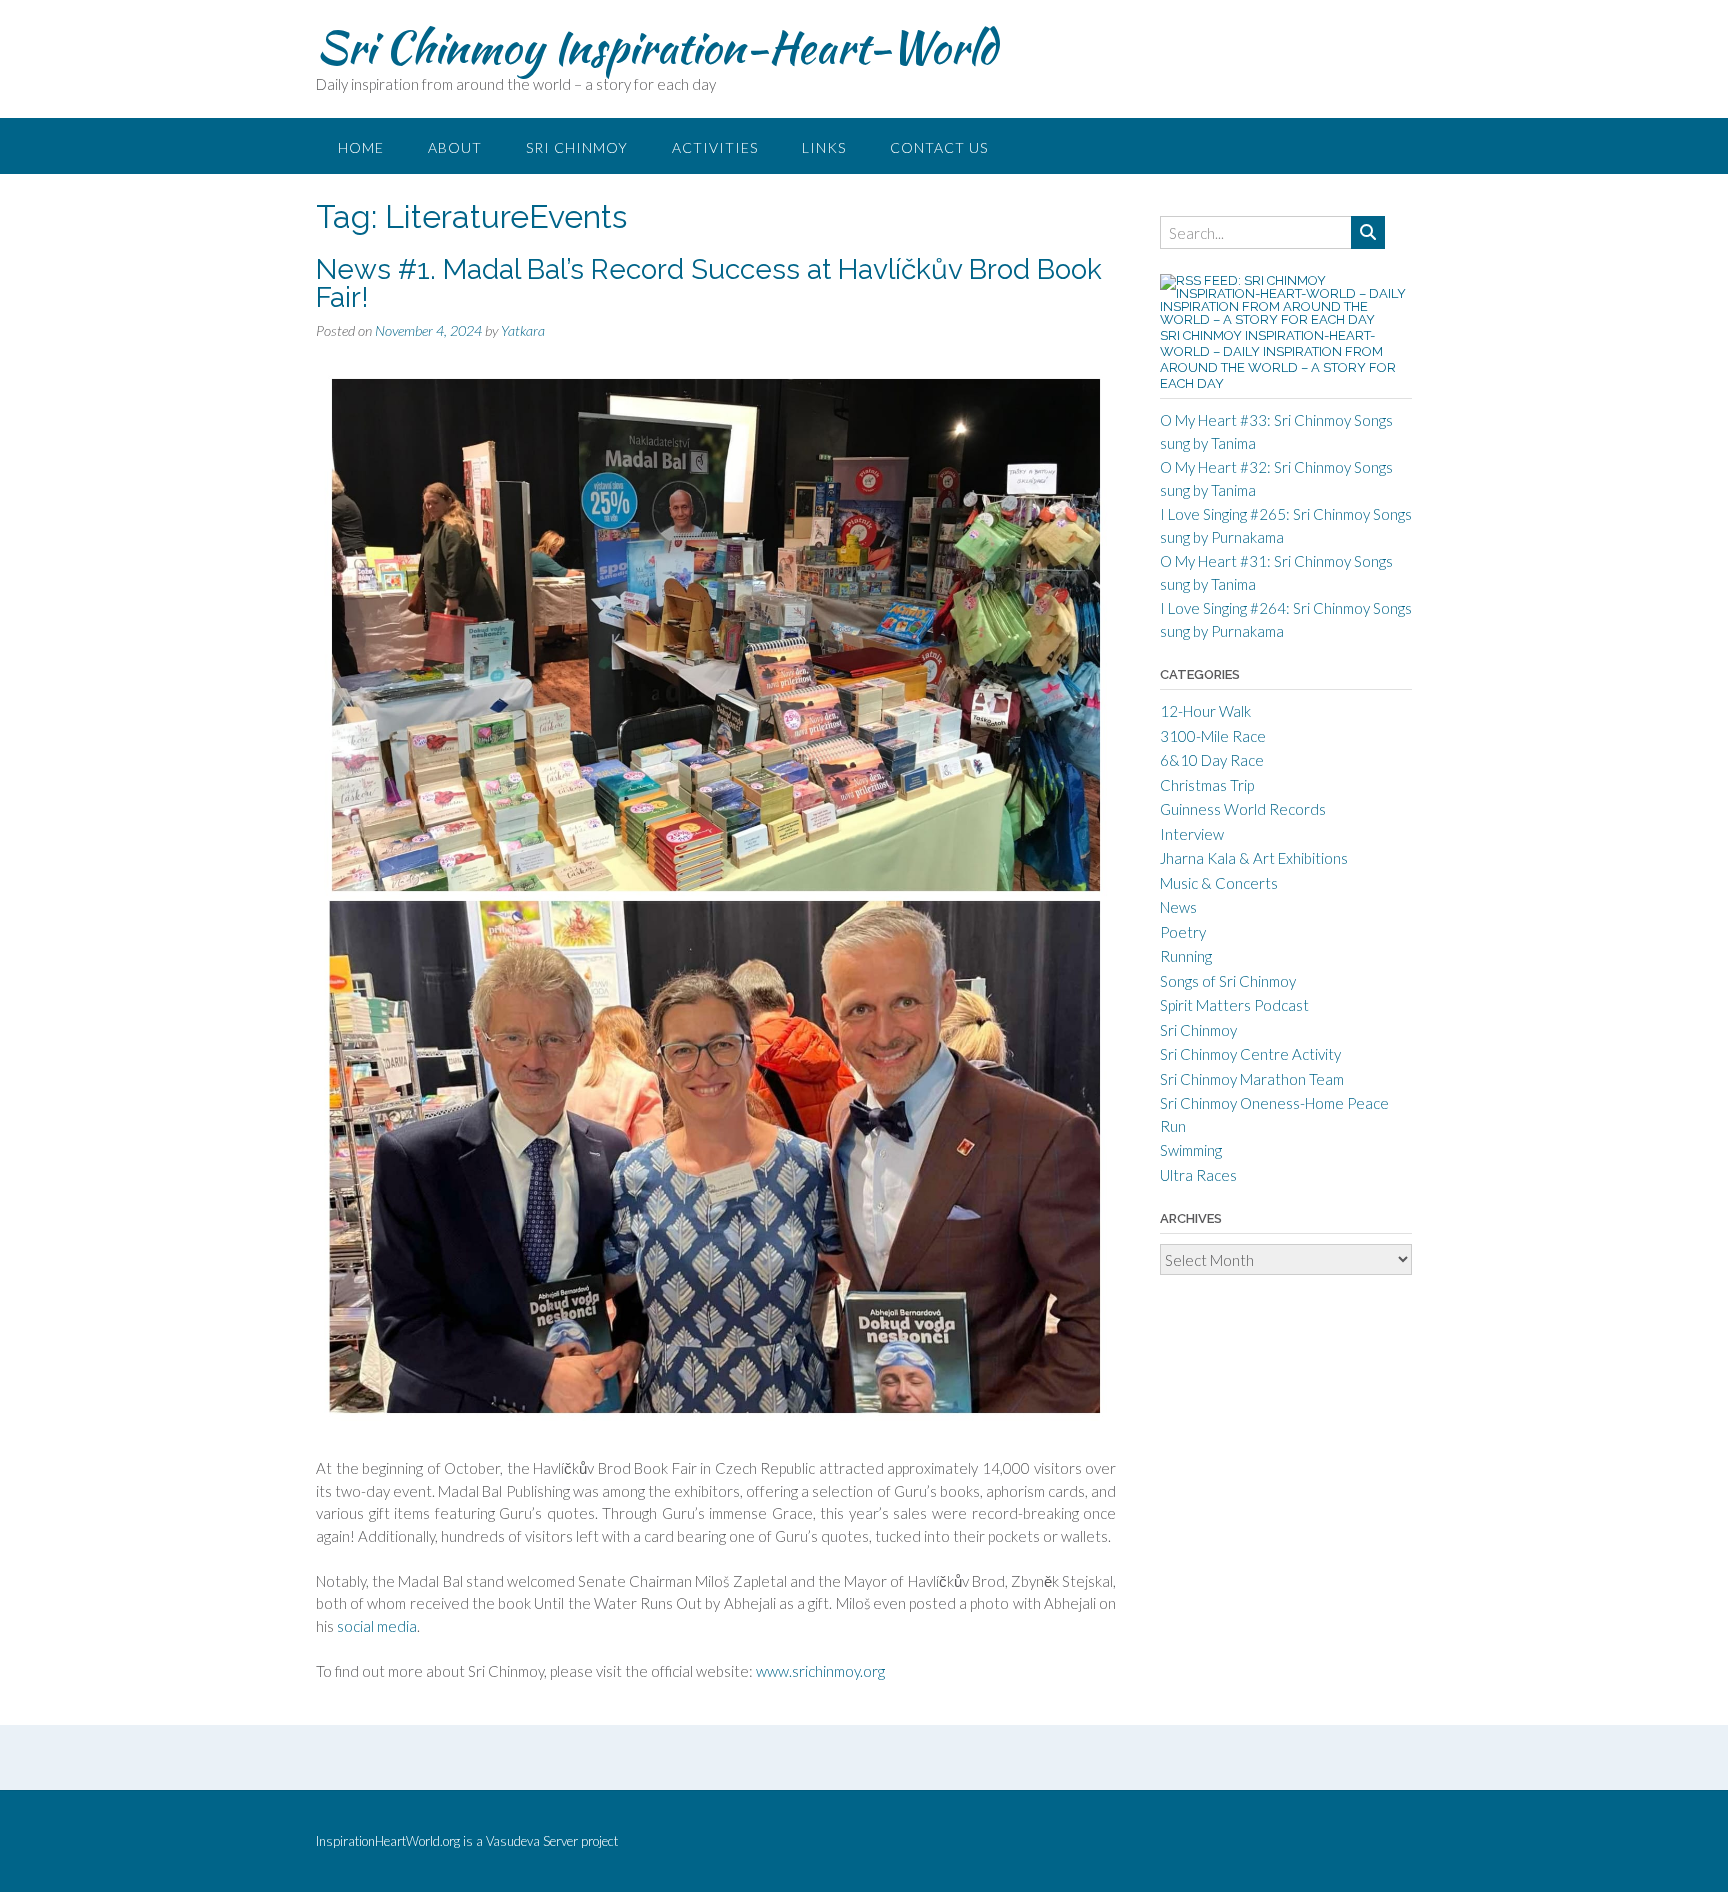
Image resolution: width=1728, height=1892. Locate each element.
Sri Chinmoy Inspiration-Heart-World (656, 47)
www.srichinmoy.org (820, 1671)
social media (377, 1626)
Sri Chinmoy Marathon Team (1252, 1079)
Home (361, 147)
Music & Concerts (1219, 883)
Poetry (1183, 932)
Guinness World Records (1243, 809)
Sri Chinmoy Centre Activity (1250, 1054)
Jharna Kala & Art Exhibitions (1254, 858)
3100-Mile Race (1213, 736)
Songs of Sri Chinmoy (1228, 981)
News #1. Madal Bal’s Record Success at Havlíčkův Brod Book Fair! (709, 283)
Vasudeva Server (533, 1841)
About (455, 147)
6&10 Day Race (1212, 760)
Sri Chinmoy (577, 147)
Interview (1192, 834)
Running (1186, 956)
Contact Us (939, 147)
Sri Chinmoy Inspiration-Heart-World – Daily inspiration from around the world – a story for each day (1278, 359)
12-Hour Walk (1205, 711)
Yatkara (523, 330)
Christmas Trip (1207, 785)
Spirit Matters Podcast (1234, 1005)
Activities (715, 147)
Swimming (1191, 1150)
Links (824, 147)
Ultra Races (1198, 1175)
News (1178, 907)
